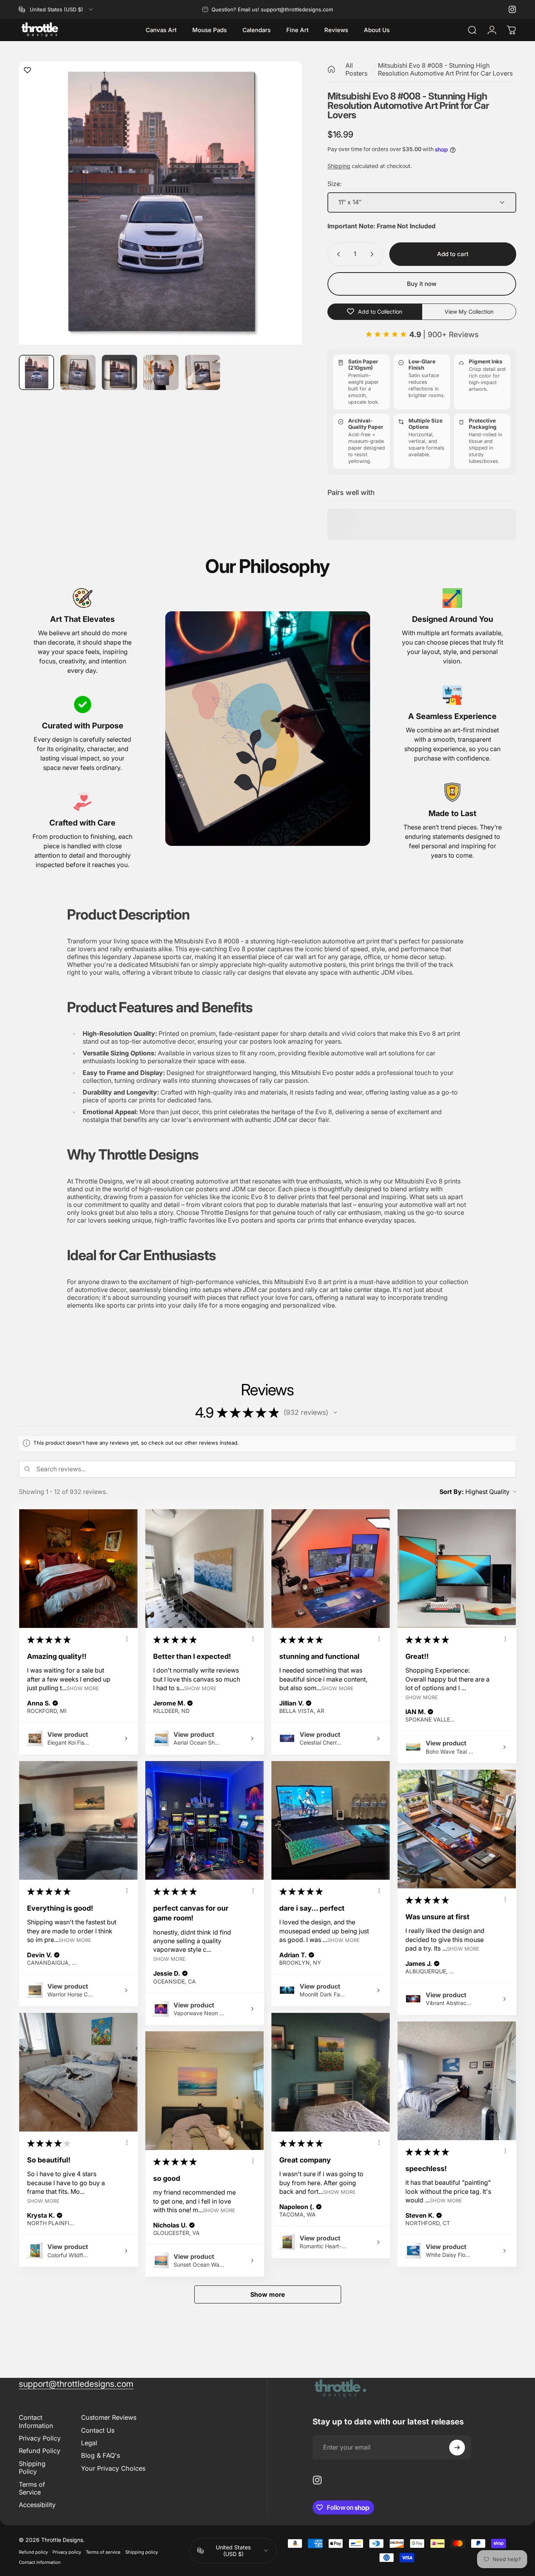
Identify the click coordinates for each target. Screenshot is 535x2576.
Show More (83, 1688)
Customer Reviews (109, 2417)
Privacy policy (67, 2552)
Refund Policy (40, 2451)
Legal (89, 2443)
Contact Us (98, 2430)
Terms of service (103, 2552)
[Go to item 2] (78, 372)
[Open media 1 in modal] (160, 203)
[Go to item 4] (161, 372)
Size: (334, 184)
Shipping (339, 166)
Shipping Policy (32, 2468)
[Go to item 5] (202, 372)
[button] (335, 1413)
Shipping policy (142, 2552)
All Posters (356, 69)
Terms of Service (32, 2488)
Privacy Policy (40, 2438)
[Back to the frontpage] (331, 69)
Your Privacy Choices (113, 2468)
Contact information (40, 2562)
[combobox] (56, 9)
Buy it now (422, 284)
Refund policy (33, 2552)
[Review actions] (127, 1639)
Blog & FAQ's (100, 2455)
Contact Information (36, 2421)
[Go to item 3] (119, 372)
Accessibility (37, 2505)
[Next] (282, 219)
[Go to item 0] (36, 372)
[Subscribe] (457, 2448)
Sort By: (452, 1492)
